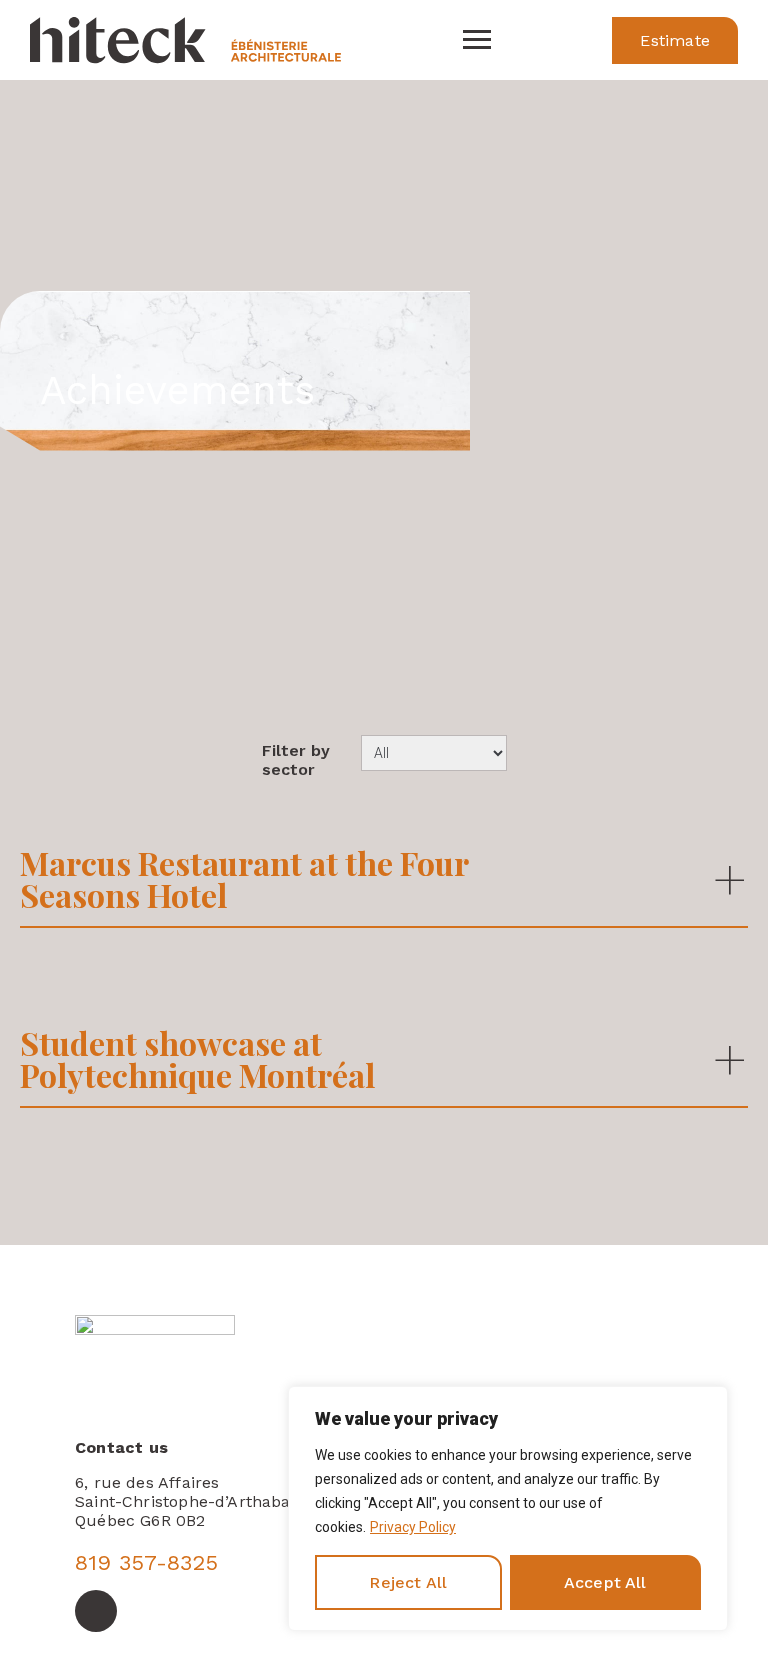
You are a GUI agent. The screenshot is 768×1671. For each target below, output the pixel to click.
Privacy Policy (413, 1527)
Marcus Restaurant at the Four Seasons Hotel (244, 878)
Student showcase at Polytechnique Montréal (197, 1058)
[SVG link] (477, 40)
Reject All (408, 1582)
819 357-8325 (146, 1562)
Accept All (605, 1582)
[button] (675, 40)
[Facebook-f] (96, 1611)
